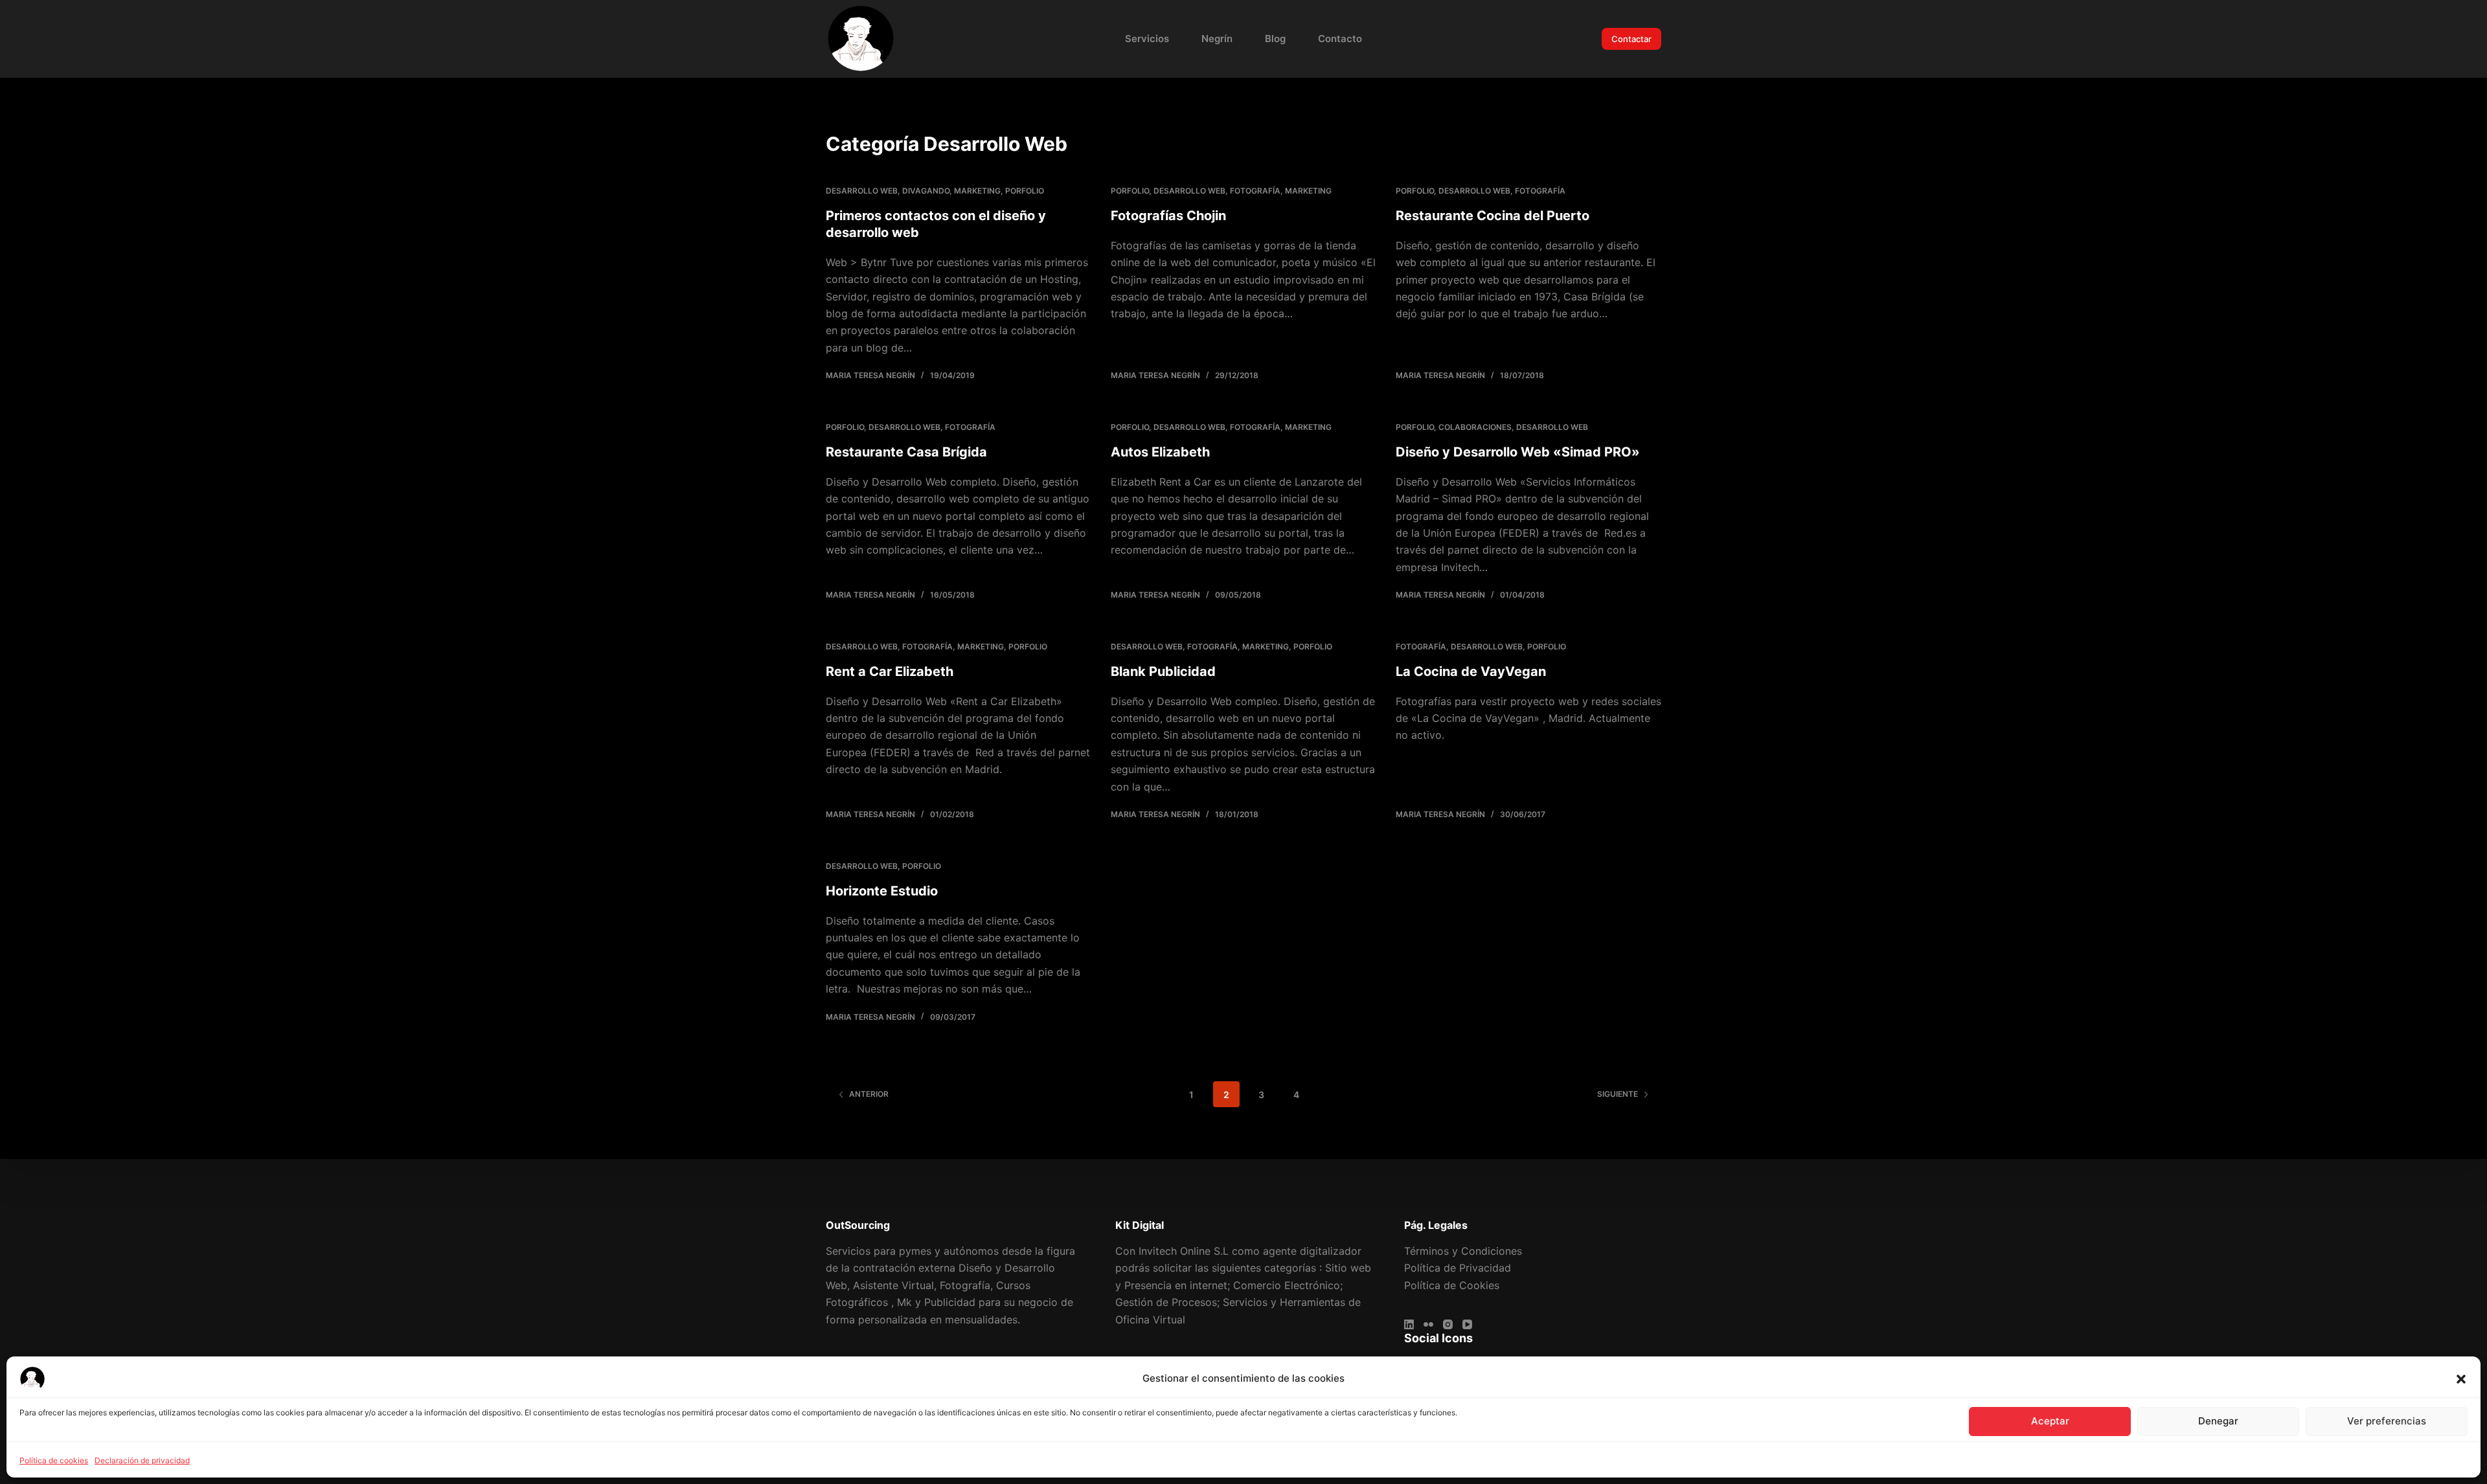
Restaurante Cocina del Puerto (1493, 216)
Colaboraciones (1475, 427)
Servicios (1147, 39)
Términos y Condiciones (1463, 1251)
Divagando (926, 191)
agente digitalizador (1312, 1251)
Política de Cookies (1452, 1285)
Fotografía (1255, 191)
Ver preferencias (2387, 1421)
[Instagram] (1448, 1324)
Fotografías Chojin (1168, 216)
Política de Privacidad (1458, 1268)
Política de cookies (54, 1460)
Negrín (1217, 39)
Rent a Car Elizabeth (890, 671)
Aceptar (2050, 1421)
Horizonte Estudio (882, 891)
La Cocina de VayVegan (1471, 671)
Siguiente (1618, 1094)
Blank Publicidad (1163, 671)
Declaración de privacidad (142, 1460)
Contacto (1340, 39)
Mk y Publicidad (936, 1302)
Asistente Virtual (893, 1285)
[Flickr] (1428, 1324)
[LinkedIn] (1409, 1324)
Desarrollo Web (862, 191)
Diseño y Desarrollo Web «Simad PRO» (1518, 452)
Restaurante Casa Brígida (906, 452)
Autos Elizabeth (1160, 452)
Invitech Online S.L (1184, 1251)
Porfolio (1025, 191)
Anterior (869, 1094)
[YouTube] (1467, 1324)
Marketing (977, 191)
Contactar (1631, 39)
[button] (2461, 1379)
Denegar (2218, 1421)
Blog (1275, 39)
